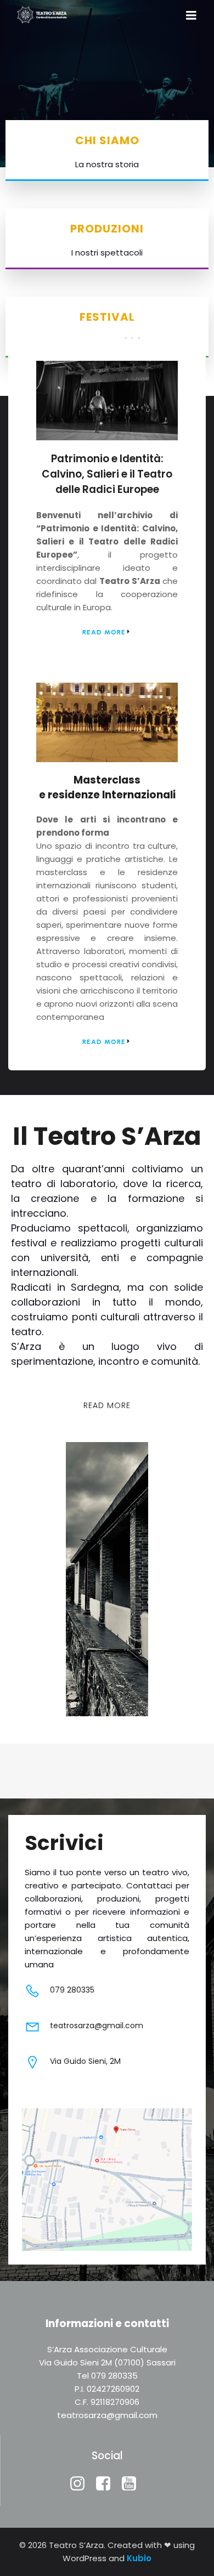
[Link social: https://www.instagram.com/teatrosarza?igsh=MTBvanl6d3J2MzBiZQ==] (81, 2484)
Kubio (139, 2558)
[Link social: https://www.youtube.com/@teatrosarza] (133, 2484)
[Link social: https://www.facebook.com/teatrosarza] (107, 2484)
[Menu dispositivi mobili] (191, 16)
